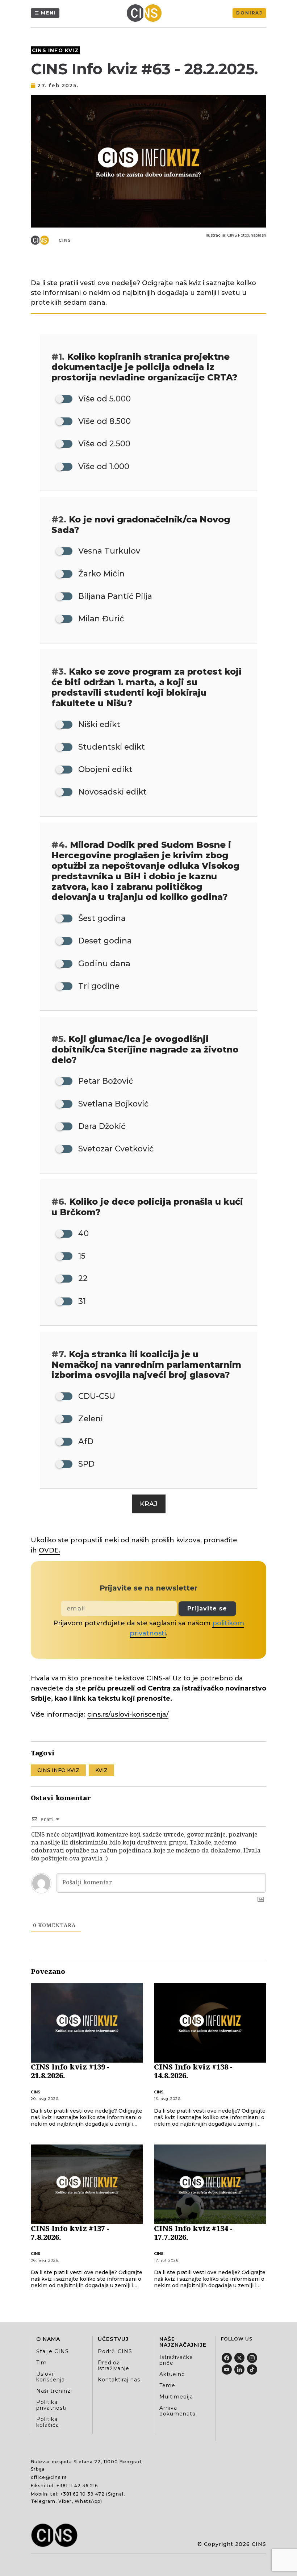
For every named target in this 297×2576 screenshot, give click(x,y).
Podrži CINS (115, 2351)
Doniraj (249, 13)
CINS (65, 240)
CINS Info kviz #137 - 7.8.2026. (70, 2233)
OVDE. (49, 1550)
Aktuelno (172, 2374)
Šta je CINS (53, 2351)
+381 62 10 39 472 (82, 2494)
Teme (167, 2385)
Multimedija (176, 2397)
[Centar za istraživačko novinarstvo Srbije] (146, 13)
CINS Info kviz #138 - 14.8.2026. (193, 2071)
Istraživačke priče (176, 2360)
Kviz (101, 1770)
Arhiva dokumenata (177, 2411)
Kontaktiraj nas (119, 2380)
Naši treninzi (54, 2391)
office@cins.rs (49, 2477)
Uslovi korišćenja (51, 2377)
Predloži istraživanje (114, 2365)
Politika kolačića (48, 2422)
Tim (41, 2363)
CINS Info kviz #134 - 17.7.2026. (193, 2233)
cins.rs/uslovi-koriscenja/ (128, 1714)
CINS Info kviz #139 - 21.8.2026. (70, 2071)
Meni (48, 13)
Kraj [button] (149, 1504)
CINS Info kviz (55, 50)
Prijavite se (207, 1608)
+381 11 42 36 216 (77, 2486)
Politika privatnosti (51, 2405)
